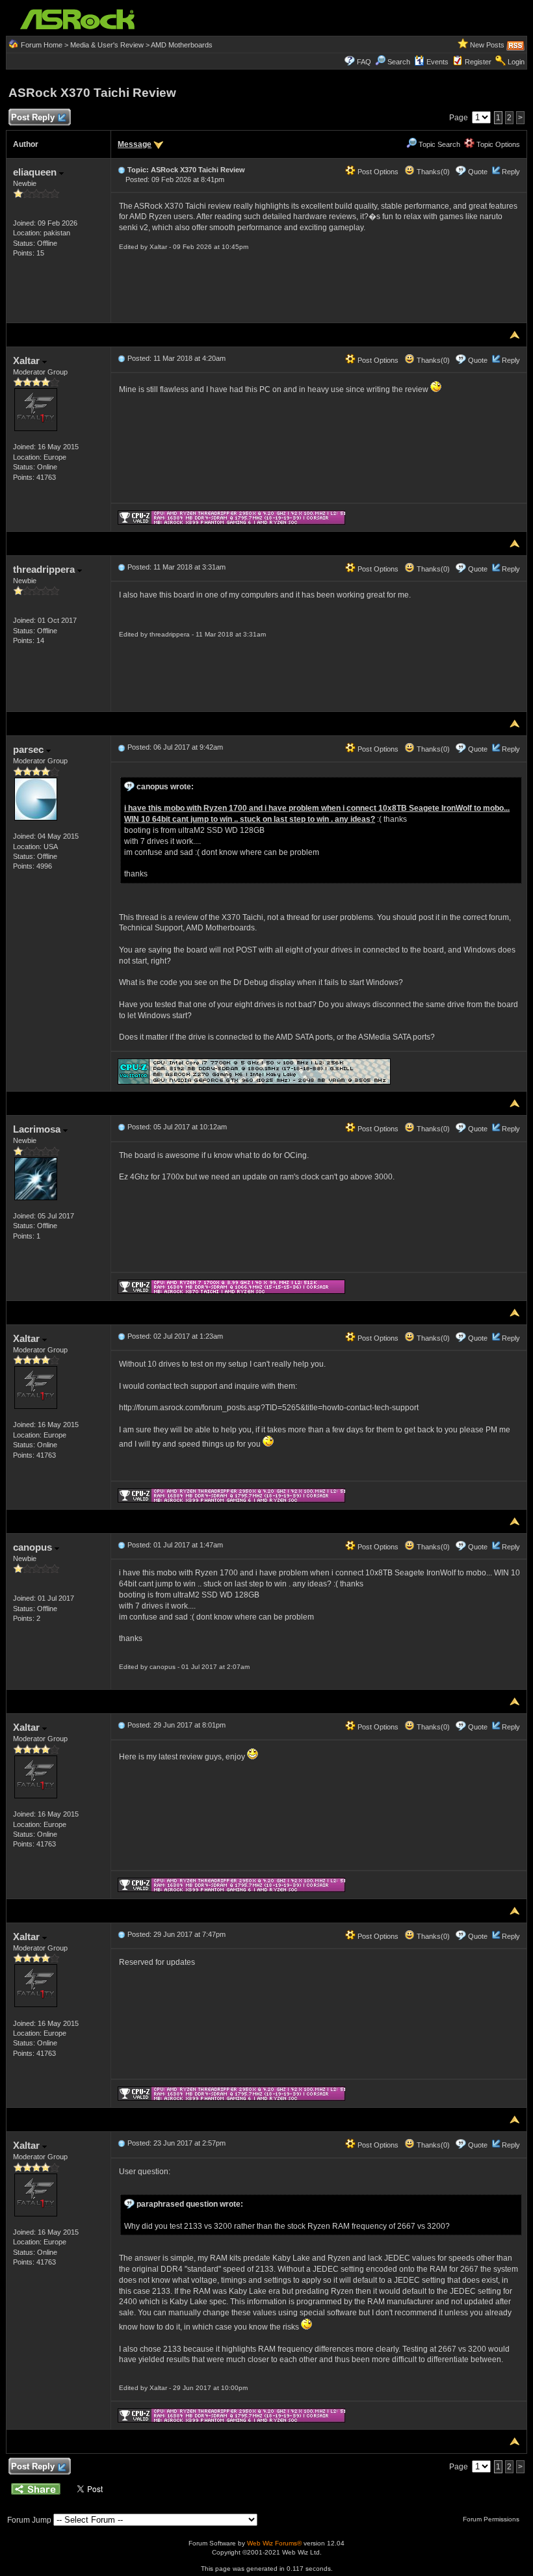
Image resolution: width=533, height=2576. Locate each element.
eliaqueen (36, 172)
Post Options (377, 172)
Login (516, 62)
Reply (511, 172)
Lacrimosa (38, 1129)
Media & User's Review (107, 45)
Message (135, 144)
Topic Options (497, 144)
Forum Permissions (492, 2519)
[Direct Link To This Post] (122, 170)
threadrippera (45, 569)
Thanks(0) (432, 172)
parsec (30, 749)
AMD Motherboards (182, 45)
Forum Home (42, 45)
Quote (478, 172)
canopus (34, 1547)
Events (437, 62)
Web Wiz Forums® (274, 2543)
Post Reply (33, 117)
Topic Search (438, 144)
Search (399, 62)
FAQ (364, 62)
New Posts (487, 45)
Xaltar (28, 361)
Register (478, 62)
